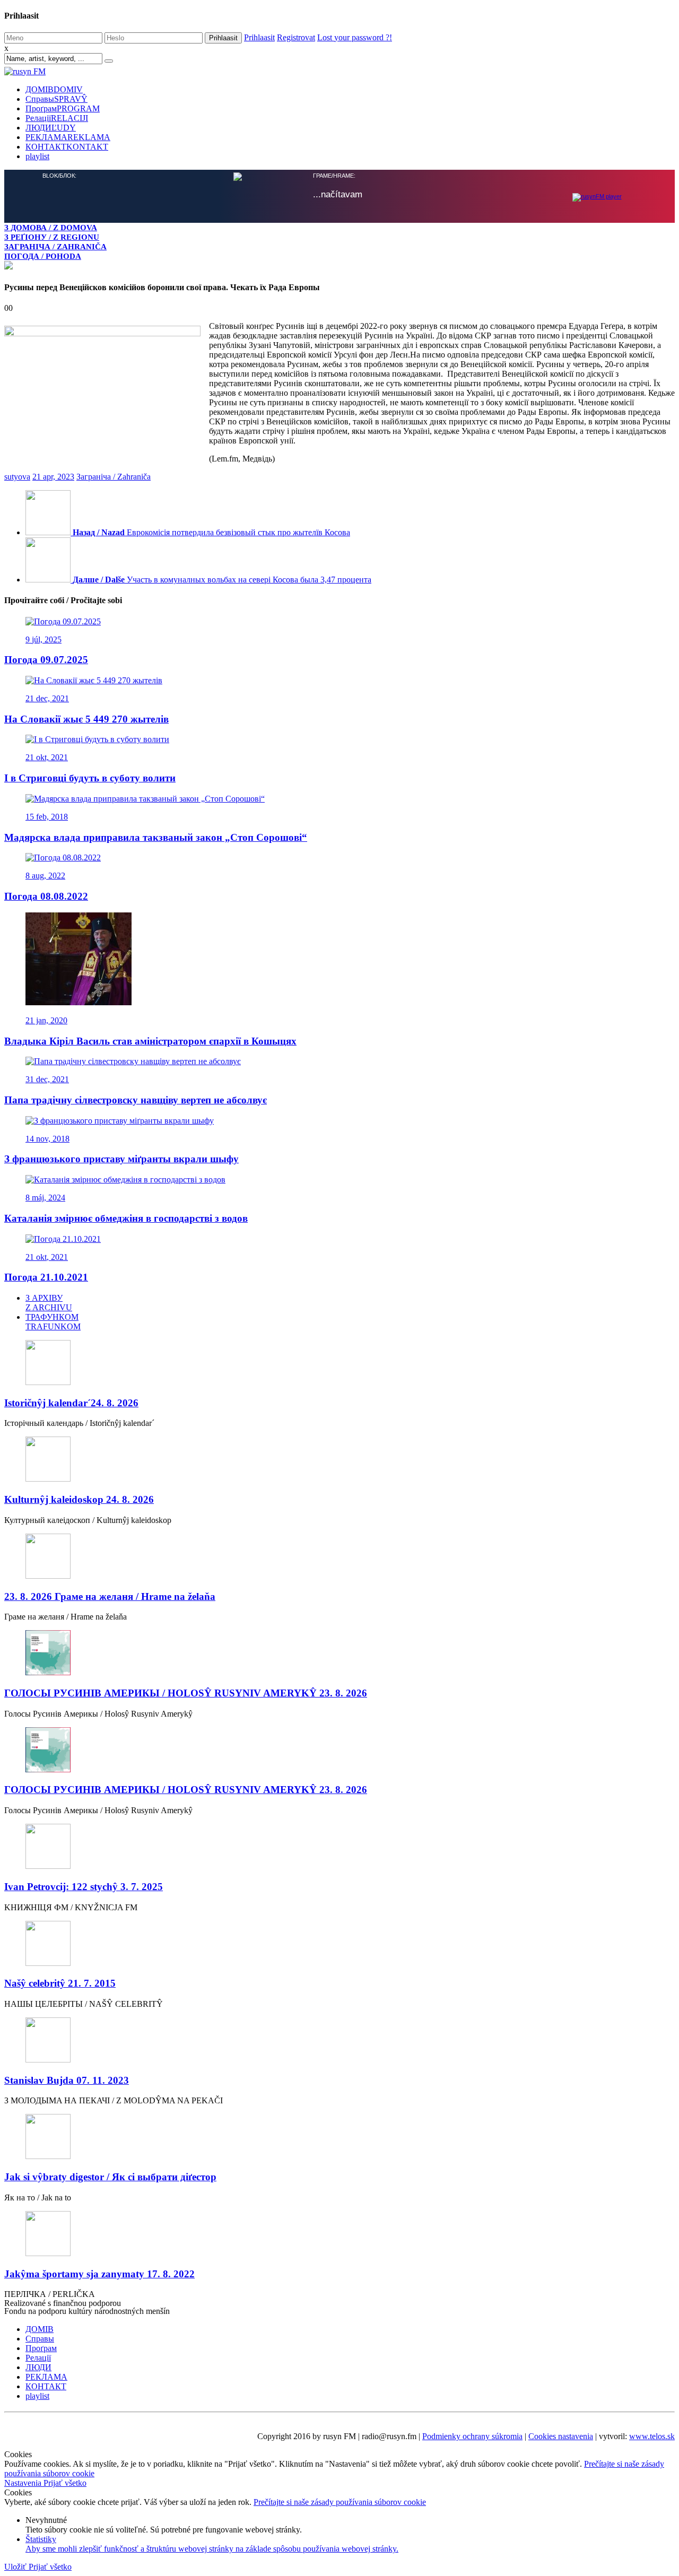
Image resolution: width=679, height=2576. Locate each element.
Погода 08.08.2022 (46, 895)
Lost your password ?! (355, 37)
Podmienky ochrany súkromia (472, 2435)
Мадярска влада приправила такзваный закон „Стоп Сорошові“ (156, 836)
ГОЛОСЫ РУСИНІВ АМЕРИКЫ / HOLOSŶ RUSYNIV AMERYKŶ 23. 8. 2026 (186, 1692)
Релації (57, 118)
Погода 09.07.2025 (46, 659)
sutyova (17, 476)
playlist (37, 156)
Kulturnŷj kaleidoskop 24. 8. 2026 (79, 1498)
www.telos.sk (652, 2435)
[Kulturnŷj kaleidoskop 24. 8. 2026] (339, 1459)
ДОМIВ (54, 89)
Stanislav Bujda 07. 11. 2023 (67, 2079)
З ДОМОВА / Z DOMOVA (51, 227)
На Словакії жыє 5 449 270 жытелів (86, 718)
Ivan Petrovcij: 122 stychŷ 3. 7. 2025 (84, 1886)
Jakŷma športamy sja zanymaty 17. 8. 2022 (99, 2273)
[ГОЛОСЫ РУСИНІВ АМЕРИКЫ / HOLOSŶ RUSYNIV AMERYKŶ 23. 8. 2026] (339, 1653)
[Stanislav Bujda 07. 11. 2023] (339, 2040)
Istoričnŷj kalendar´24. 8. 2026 (71, 1402)
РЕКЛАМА (68, 137)
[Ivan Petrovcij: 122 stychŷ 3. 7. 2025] (339, 1846)
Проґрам (63, 108)
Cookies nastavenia (561, 2435)
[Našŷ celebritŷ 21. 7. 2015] (339, 1943)
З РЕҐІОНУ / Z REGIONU (52, 237)
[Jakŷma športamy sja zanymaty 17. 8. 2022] (339, 2234)
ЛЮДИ (51, 128)
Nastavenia (24, 2482)
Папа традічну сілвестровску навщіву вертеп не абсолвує (136, 1099)
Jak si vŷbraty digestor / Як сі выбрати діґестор (110, 2176)
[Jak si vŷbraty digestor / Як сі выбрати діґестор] (339, 2136)
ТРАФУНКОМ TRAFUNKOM (53, 1321)
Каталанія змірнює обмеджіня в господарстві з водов (126, 1217)
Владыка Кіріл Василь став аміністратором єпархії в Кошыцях (150, 1040)
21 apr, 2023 (53, 476)
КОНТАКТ (67, 147)
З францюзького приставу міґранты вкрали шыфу (121, 1158)
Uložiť (16, 2566)
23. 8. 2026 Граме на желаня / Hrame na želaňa (110, 1595)
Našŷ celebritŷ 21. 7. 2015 (60, 1982)
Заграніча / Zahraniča (114, 476)
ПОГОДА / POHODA (43, 256)
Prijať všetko (65, 2482)
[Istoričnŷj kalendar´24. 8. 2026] (339, 1363)
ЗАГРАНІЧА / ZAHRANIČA (55, 246)
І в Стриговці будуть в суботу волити (90, 777)
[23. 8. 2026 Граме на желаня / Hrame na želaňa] (339, 1556)
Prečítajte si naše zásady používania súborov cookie (340, 2501)
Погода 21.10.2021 (46, 1276)
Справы (56, 99)
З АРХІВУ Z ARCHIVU (49, 1302)
